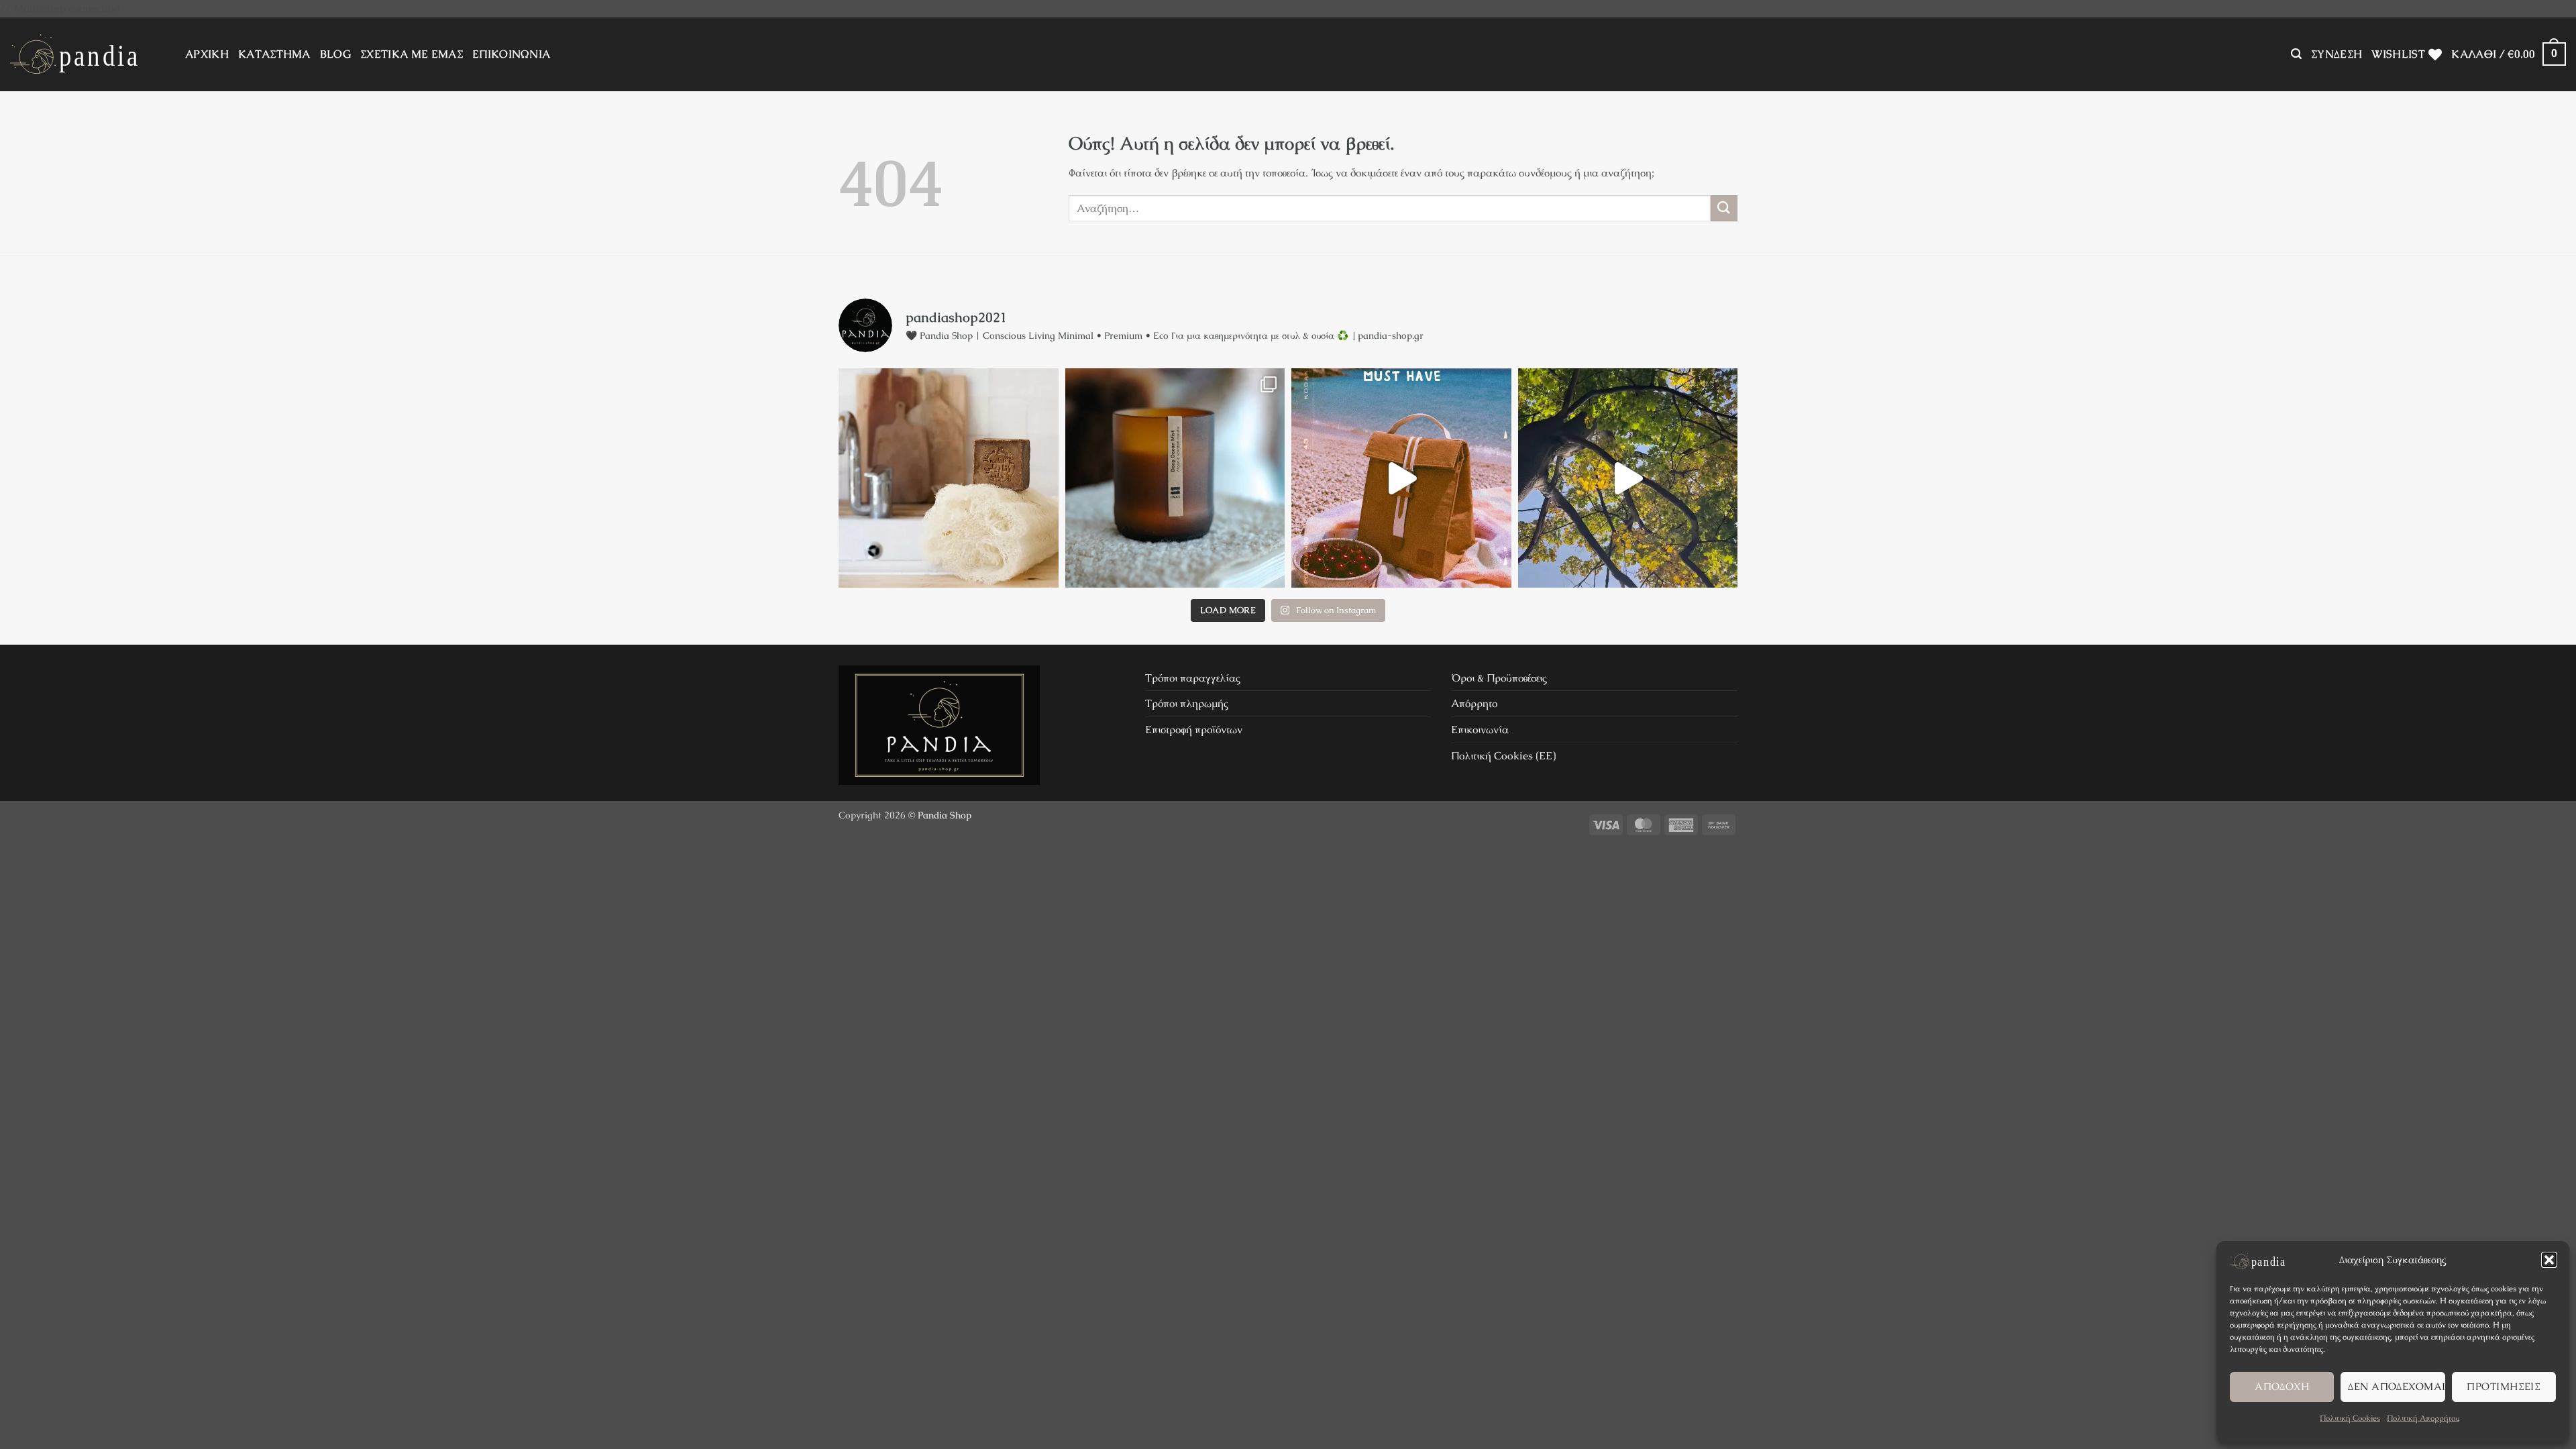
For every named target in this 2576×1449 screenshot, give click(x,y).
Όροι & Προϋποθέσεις (1499, 678)
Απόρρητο (1474, 703)
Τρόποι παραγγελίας (1193, 678)
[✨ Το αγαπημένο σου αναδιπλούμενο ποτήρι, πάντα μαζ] (1628, 478)
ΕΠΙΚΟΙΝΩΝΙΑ (512, 54)
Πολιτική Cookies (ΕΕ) (1503, 756)
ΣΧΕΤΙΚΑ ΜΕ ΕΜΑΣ (412, 54)
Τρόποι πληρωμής (1187, 703)
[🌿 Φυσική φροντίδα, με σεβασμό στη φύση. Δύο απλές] (949, 478)
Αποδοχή (2282, 1386)
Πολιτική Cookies (2350, 1418)
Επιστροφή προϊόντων (1194, 730)
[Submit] (1724, 208)
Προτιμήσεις (2504, 1386)
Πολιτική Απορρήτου (2423, 1418)
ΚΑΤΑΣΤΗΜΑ (274, 54)
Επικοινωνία (1480, 730)
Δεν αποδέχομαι (2396, 1386)
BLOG (335, 54)
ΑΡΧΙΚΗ (207, 54)
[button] (2549, 1260)
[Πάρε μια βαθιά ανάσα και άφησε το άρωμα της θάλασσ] (1175, 478)
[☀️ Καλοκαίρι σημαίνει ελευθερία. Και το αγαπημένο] (1401, 478)
